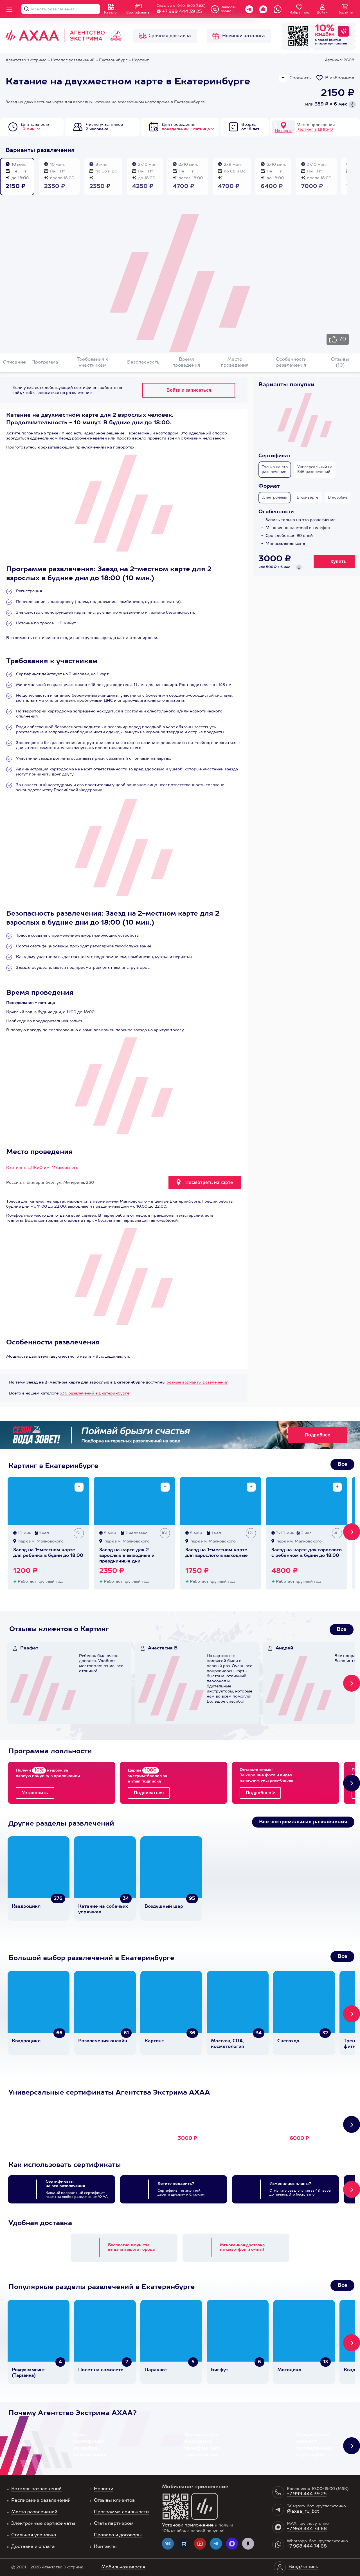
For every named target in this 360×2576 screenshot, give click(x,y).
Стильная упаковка (34, 2535)
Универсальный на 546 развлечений (315, 470)
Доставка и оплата (33, 2547)
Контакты (105, 2547)
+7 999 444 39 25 (182, 12)
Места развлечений (34, 2512)
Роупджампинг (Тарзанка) (28, 2373)
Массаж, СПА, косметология (228, 2044)
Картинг (154, 2041)
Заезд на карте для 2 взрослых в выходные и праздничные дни (127, 1556)
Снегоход (288, 2041)
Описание (14, 362)
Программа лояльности (121, 2512)
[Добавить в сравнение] (79, 1487)
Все (342, 1464)
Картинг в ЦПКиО (315, 129)
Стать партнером (114, 2524)
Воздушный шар (164, 1907)
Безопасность (143, 362)
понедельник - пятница (186, 129)
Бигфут (220, 2370)
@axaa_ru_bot (303, 2512)
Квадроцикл (26, 1907)
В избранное (340, 78)
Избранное (299, 13)
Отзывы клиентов (114, 2501)
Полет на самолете (101, 2370)
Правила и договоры (118, 2535)
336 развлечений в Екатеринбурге (94, 1393)
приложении (338, 44)
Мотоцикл (289, 2370)
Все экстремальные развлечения (303, 1822)
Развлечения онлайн (103, 2041)
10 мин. (28, 129)
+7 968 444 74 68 (307, 2529)
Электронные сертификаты (43, 2524)
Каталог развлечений (36, 2489)
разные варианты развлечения (197, 1382)
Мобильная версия (123, 2567)
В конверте (308, 498)
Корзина (345, 13)
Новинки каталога (244, 36)
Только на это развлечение (275, 470)
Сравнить (300, 78)
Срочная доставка (170, 36)
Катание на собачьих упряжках (103, 1909)
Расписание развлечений (41, 2501)
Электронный (274, 498)
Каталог (111, 13)
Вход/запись (303, 2567)
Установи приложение (188, 2525)
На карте (284, 131)
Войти (322, 13)
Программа (45, 362)
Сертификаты (138, 13)
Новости (104, 2489)
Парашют (156, 2370)
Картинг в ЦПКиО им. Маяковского (42, 1168)
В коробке (338, 498)
